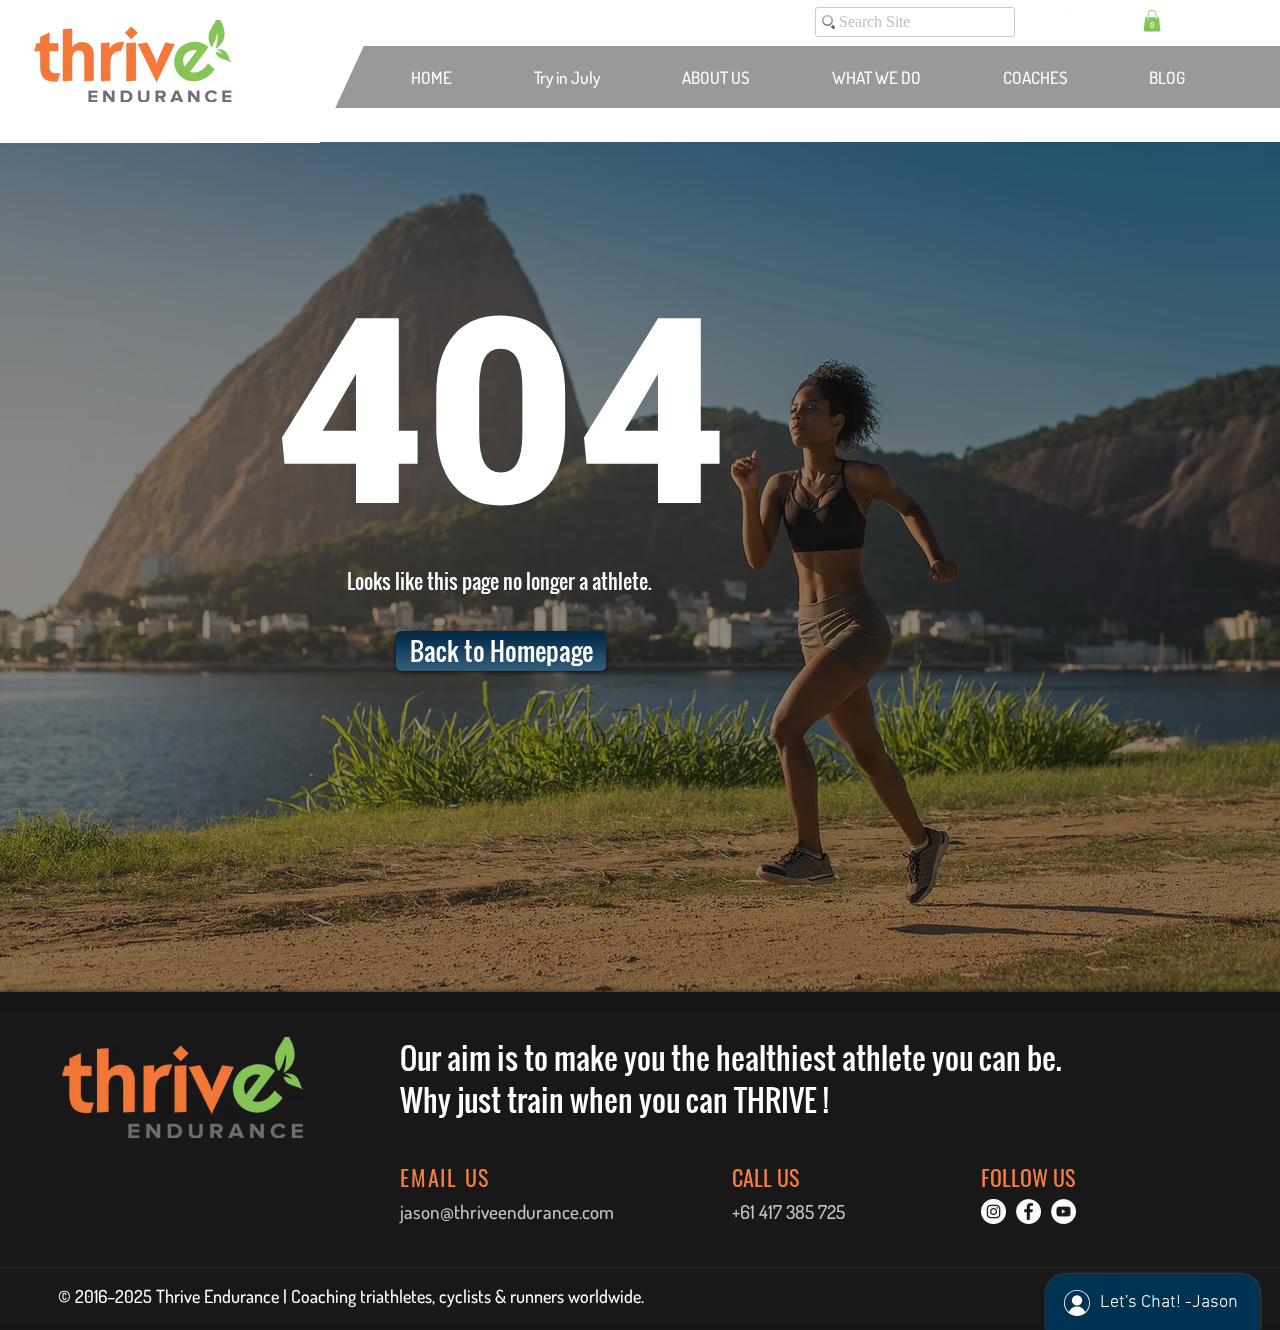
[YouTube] (1104, 21)
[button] (1152, 21)
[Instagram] (1076, 21)
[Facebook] (1048, 21)
